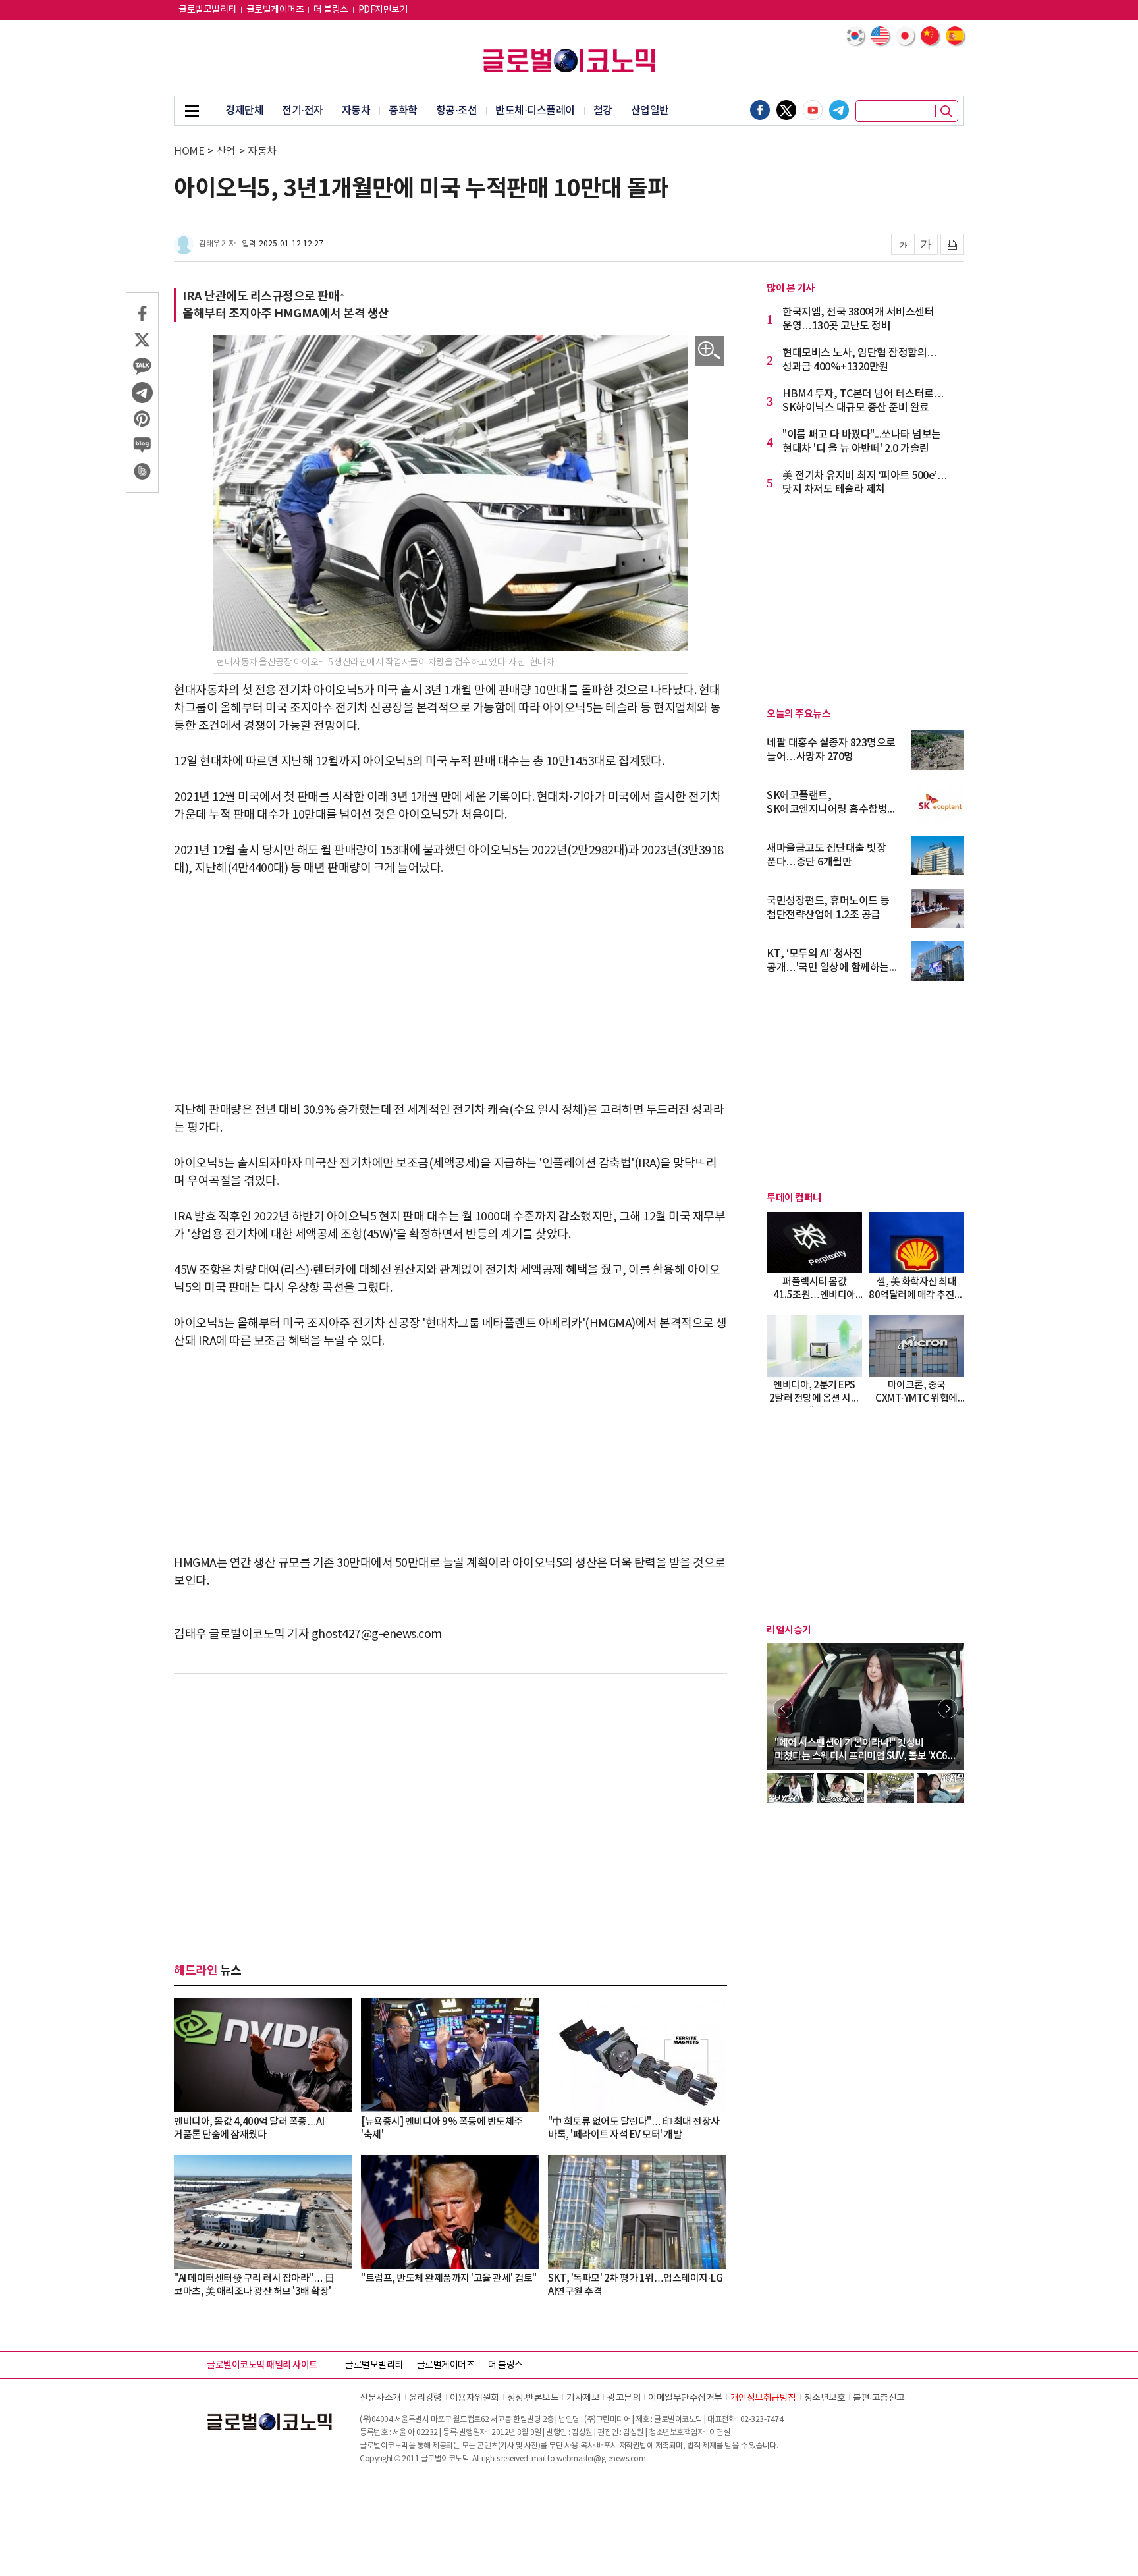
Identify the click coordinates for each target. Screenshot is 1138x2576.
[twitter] (786, 110)
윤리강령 (425, 2398)
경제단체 (244, 111)
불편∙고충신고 (879, 2398)
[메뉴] (192, 111)
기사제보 (583, 2398)
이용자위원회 (474, 2398)
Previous (783, 1709)
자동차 (356, 111)
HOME (189, 151)
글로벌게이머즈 (275, 10)
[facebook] (760, 110)
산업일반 (650, 111)
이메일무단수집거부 (685, 2398)
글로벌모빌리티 (207, 10)
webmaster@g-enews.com (601, 2459)
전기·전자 (303, 111)
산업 (226, 151)
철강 (603, 111)
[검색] (946, 111)
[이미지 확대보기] (710, 351)
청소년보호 (825, 2398)
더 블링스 (331, 10)
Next (948, 1709)
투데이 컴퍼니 (794, 1198)
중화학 (403, 111)
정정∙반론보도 (533, 2398)
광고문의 (624, 2398)
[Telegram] (839, 110)
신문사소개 (380, 2398)
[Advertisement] (450, 989)
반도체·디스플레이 (535, 111)
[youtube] (813, 110)
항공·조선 (457, 111)
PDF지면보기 (383, 10)
